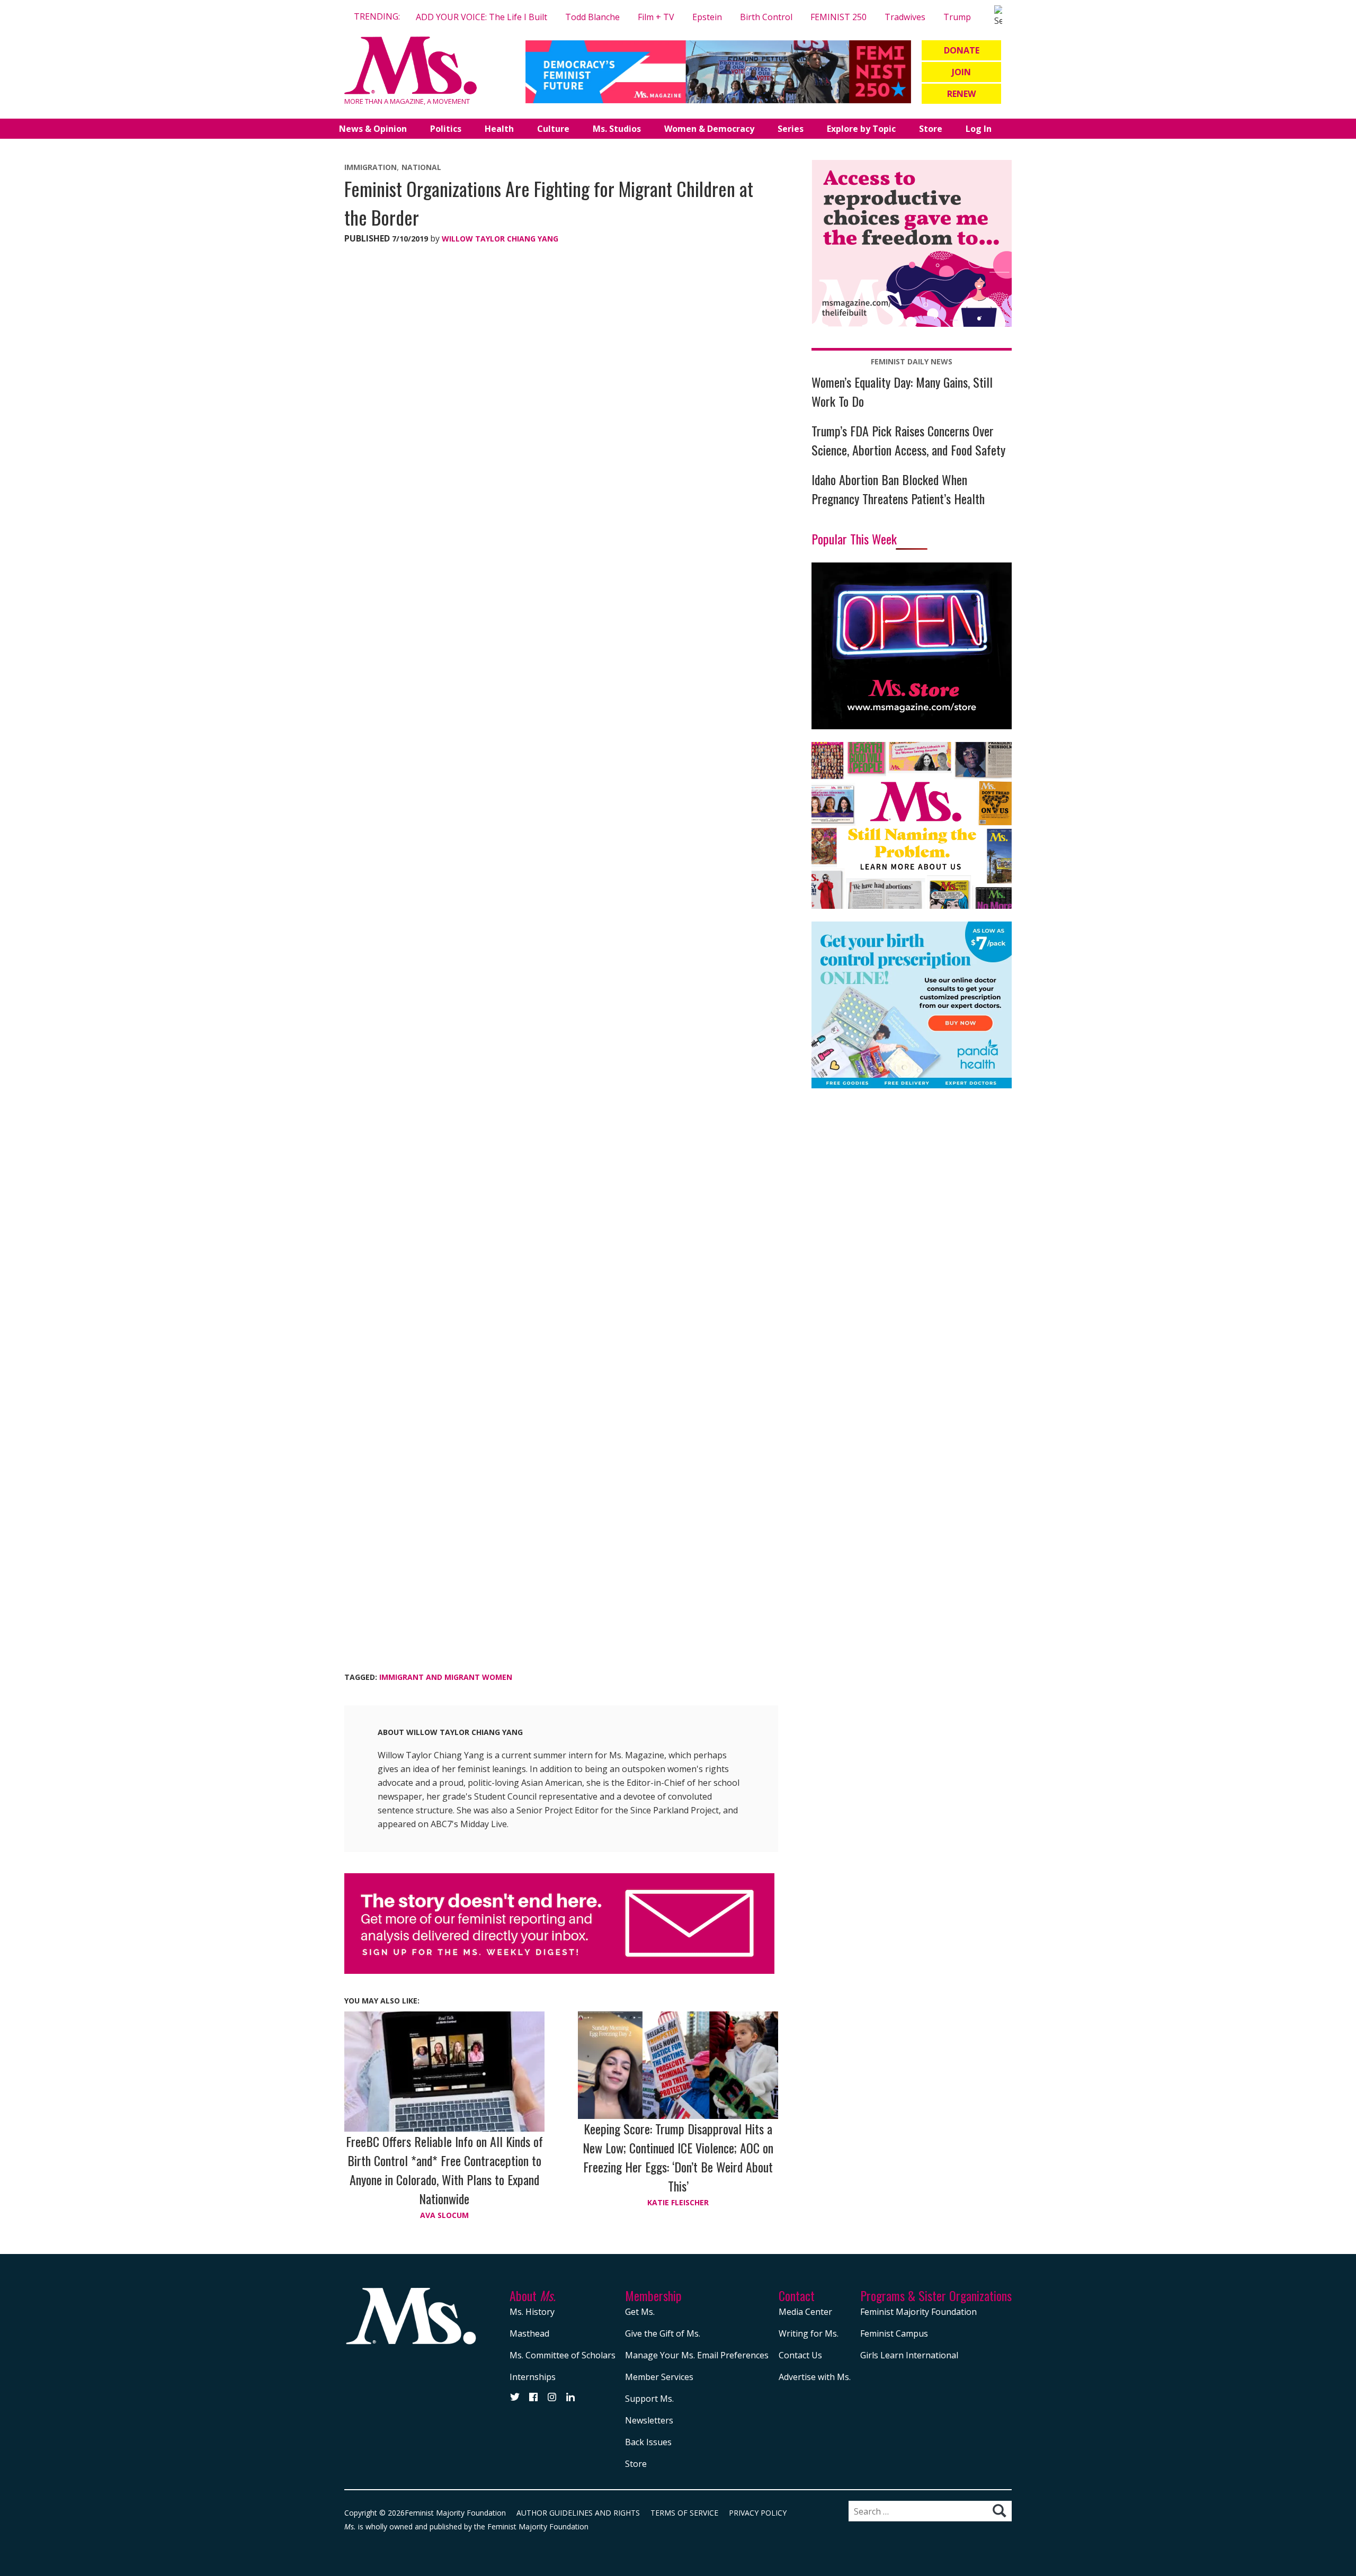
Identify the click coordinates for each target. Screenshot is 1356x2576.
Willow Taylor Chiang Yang (500, 239)
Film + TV (656, 17)
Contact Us (800, 2355)
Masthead (529, 2333)
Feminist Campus (894, 2333)
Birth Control (766, 17)
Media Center (805, 2312)
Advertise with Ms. (815, 2377)
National (421, 167)
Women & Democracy (709, 129)
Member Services (659, 2377)
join (961, 72)
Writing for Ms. (809, 2333)
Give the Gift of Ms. (663, 2333)
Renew (961, 94)
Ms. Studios (617, 129)
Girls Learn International (909, 2355)
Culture (553, 129)
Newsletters (649, 2420)
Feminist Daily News (912, 361)
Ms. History (532, 2312)
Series (791, 129)
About (533, 2295)
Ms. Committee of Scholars (563, 2355)
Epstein (707, 17)
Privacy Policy (758, 2513)
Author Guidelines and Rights (578, 2513)
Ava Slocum (444, 2215)
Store (931, 129)
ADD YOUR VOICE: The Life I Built (481, 17)
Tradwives (905, 17)
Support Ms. (649, 2399)
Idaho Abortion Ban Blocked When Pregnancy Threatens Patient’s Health (898, 489)
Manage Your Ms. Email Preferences (697, 2355)
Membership (653, 2295)
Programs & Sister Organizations (936, 2295)
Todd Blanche (592, 17)
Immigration (371, 167)
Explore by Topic (861, 129)
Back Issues (648, 2442)
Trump (957, 17)
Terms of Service (684, 2513)
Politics (446, 129)
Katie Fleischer (678, 2202)
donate (962, 50)
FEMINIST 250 (838, 17)
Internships (533, 2377)
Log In (979, 129)
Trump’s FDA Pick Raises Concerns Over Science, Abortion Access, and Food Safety (908, 440)
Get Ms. (640, 2312)
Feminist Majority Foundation (918, 2312)
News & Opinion (373, 129)
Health (499, 129)
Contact (797, 2295)
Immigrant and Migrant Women (446, 1677)
